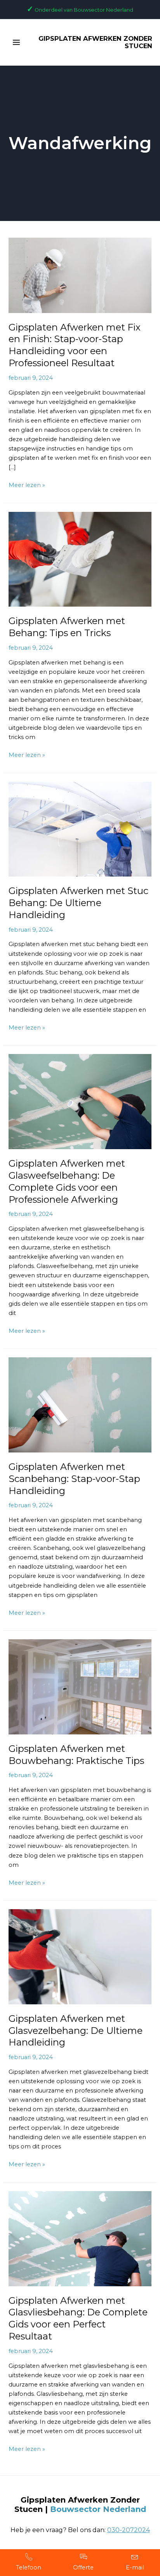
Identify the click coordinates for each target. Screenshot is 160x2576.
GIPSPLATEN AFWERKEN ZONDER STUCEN (95, 42)
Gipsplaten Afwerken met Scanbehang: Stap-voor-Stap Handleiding (74, 1479)
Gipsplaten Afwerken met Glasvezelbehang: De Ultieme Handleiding (76, 2031)
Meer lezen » (27, 484)
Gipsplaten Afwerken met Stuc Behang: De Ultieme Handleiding (78, 903)
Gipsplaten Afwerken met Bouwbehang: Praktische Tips (76, 1755)
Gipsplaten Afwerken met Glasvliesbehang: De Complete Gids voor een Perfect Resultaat (78, 2318)
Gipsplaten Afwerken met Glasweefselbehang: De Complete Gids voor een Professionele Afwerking (67, 1181)
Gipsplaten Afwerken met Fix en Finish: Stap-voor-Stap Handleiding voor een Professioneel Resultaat (75, 345)
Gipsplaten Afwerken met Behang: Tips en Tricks (67, 627)
